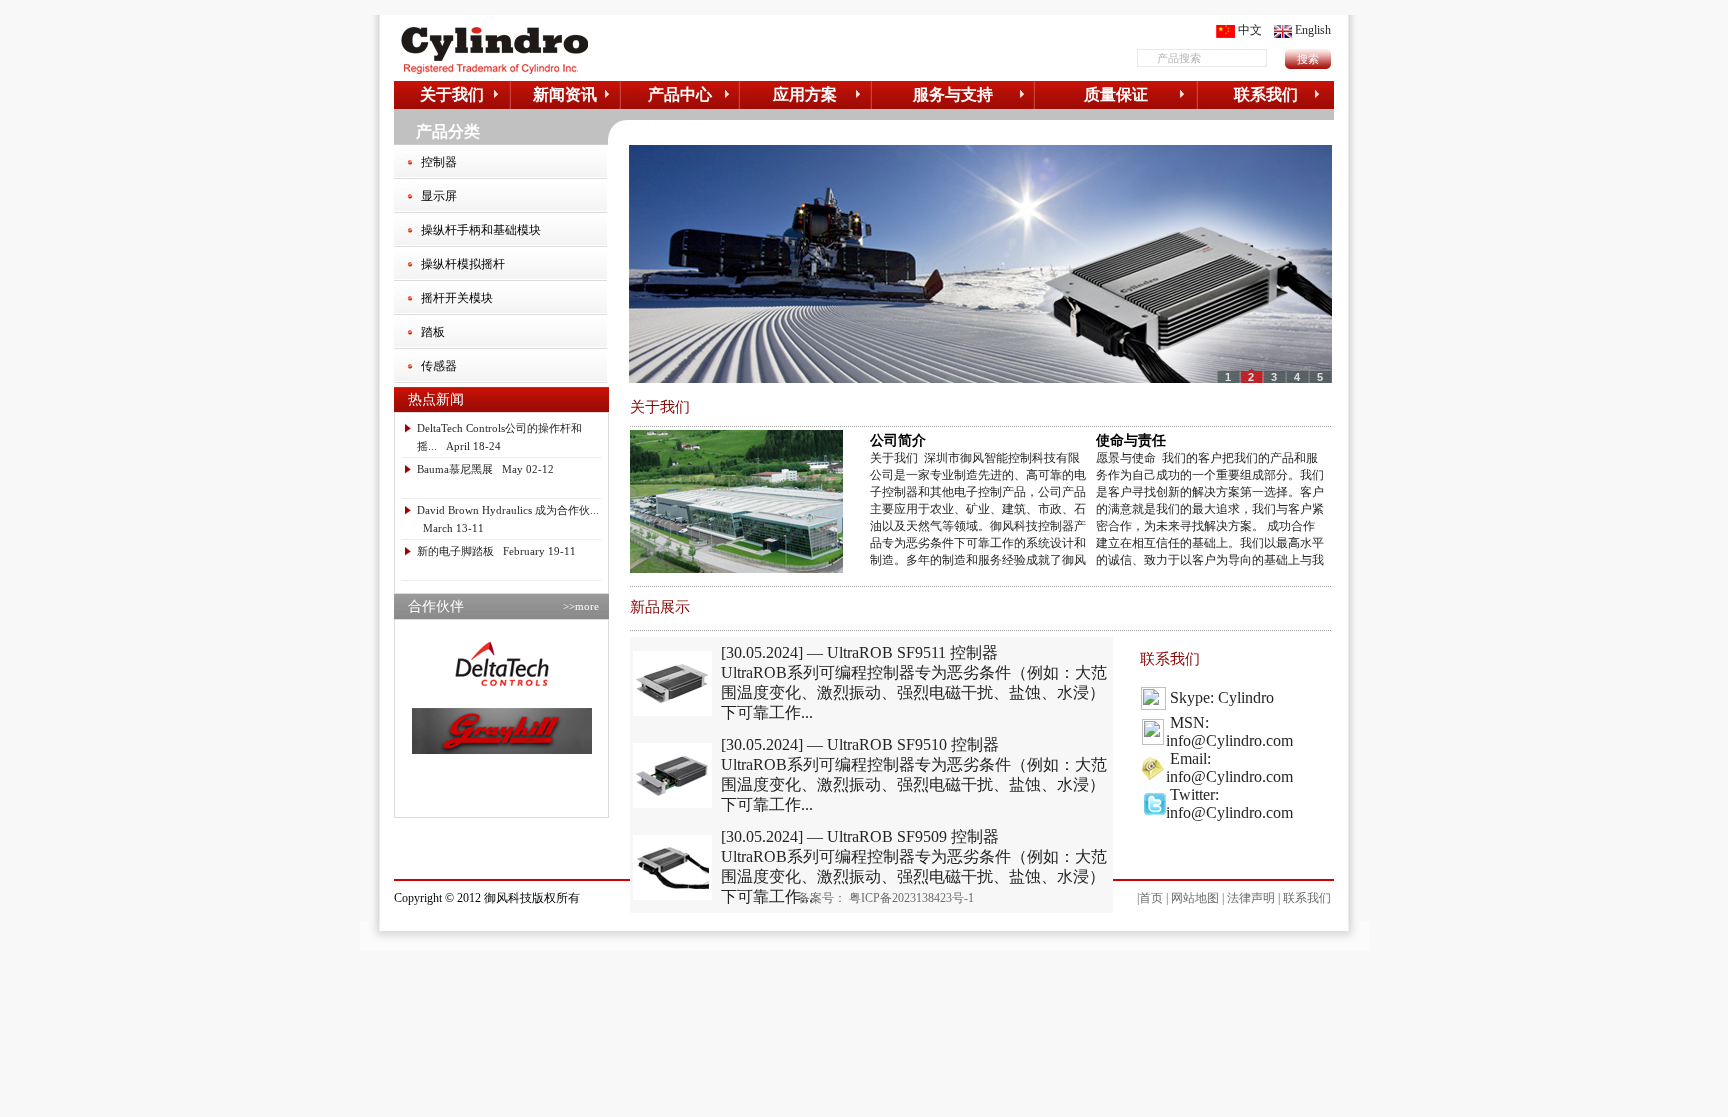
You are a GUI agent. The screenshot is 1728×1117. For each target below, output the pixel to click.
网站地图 (1195, 898)
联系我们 (1266, 94)
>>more (581, 606)
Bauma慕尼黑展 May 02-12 (485, 469)
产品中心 (680, 94)
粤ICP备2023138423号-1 (911, 898)
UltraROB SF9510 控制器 (913, 744)
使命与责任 (1131, 440)
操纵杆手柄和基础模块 (481, 230)
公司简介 (898, 440)
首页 (1151, 898)
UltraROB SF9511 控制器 (912, 652)
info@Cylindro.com (1229, 740)
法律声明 (1251, 898)
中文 (1250, 30)
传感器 (439, 366)
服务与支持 (953, 94)
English (1313, 30)
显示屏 (439, 196)
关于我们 (452, 94)
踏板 (433, 332)
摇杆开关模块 (457, 298)
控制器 (439, 162)
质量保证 (1116, 94)
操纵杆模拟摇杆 (463, 264)
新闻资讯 (565, 94)
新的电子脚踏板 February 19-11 (496, 551)
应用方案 (805, 94)
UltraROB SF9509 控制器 (913, 836)
